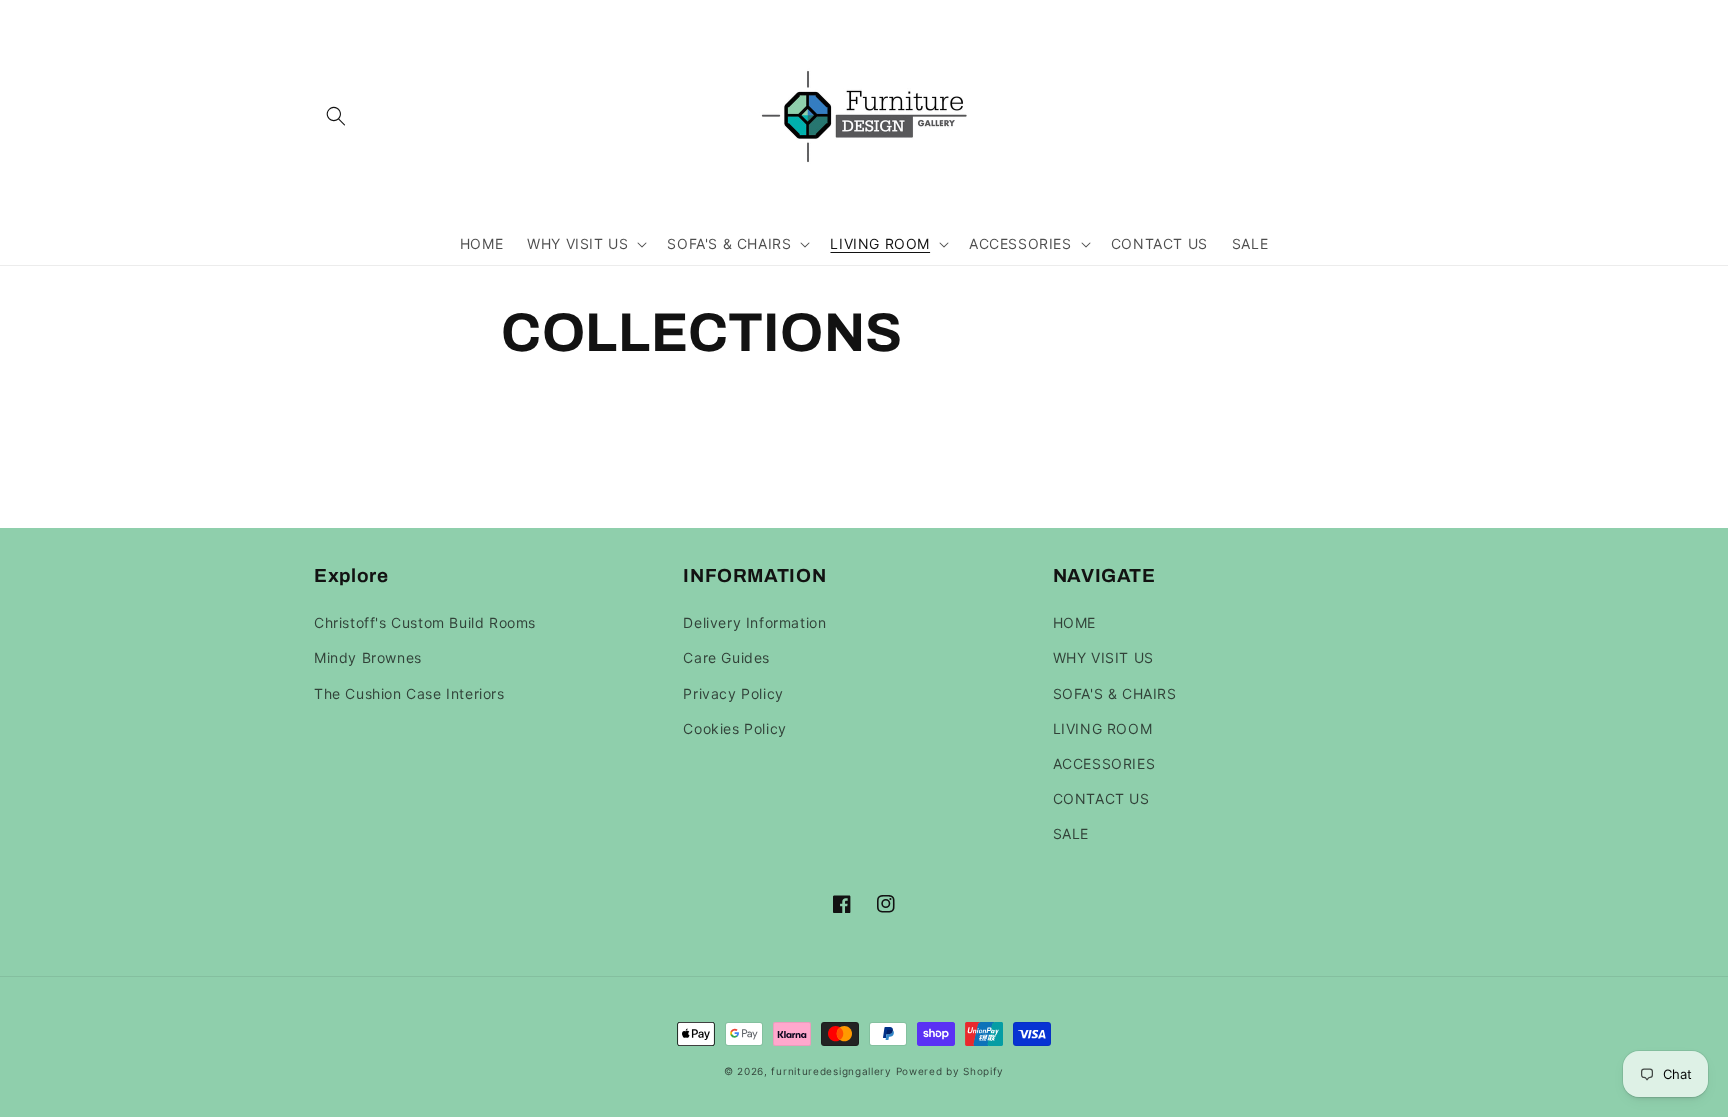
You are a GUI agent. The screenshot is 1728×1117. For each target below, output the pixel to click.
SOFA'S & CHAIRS (1115, 693)
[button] (336, 116)
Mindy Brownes (368, 657)
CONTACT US (1101, 798)
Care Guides (726, 657)
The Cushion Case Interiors (409, 693)
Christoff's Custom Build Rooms (425, 622)
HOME (1074, 622)
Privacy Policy (733, 693)
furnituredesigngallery (831, 1071)
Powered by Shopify (950, 1071)
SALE (1071, 833)
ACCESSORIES (1104, 763)
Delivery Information (754, 622)
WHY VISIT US (1103, 657)
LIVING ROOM (1103, 728)
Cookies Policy (734, 728)
